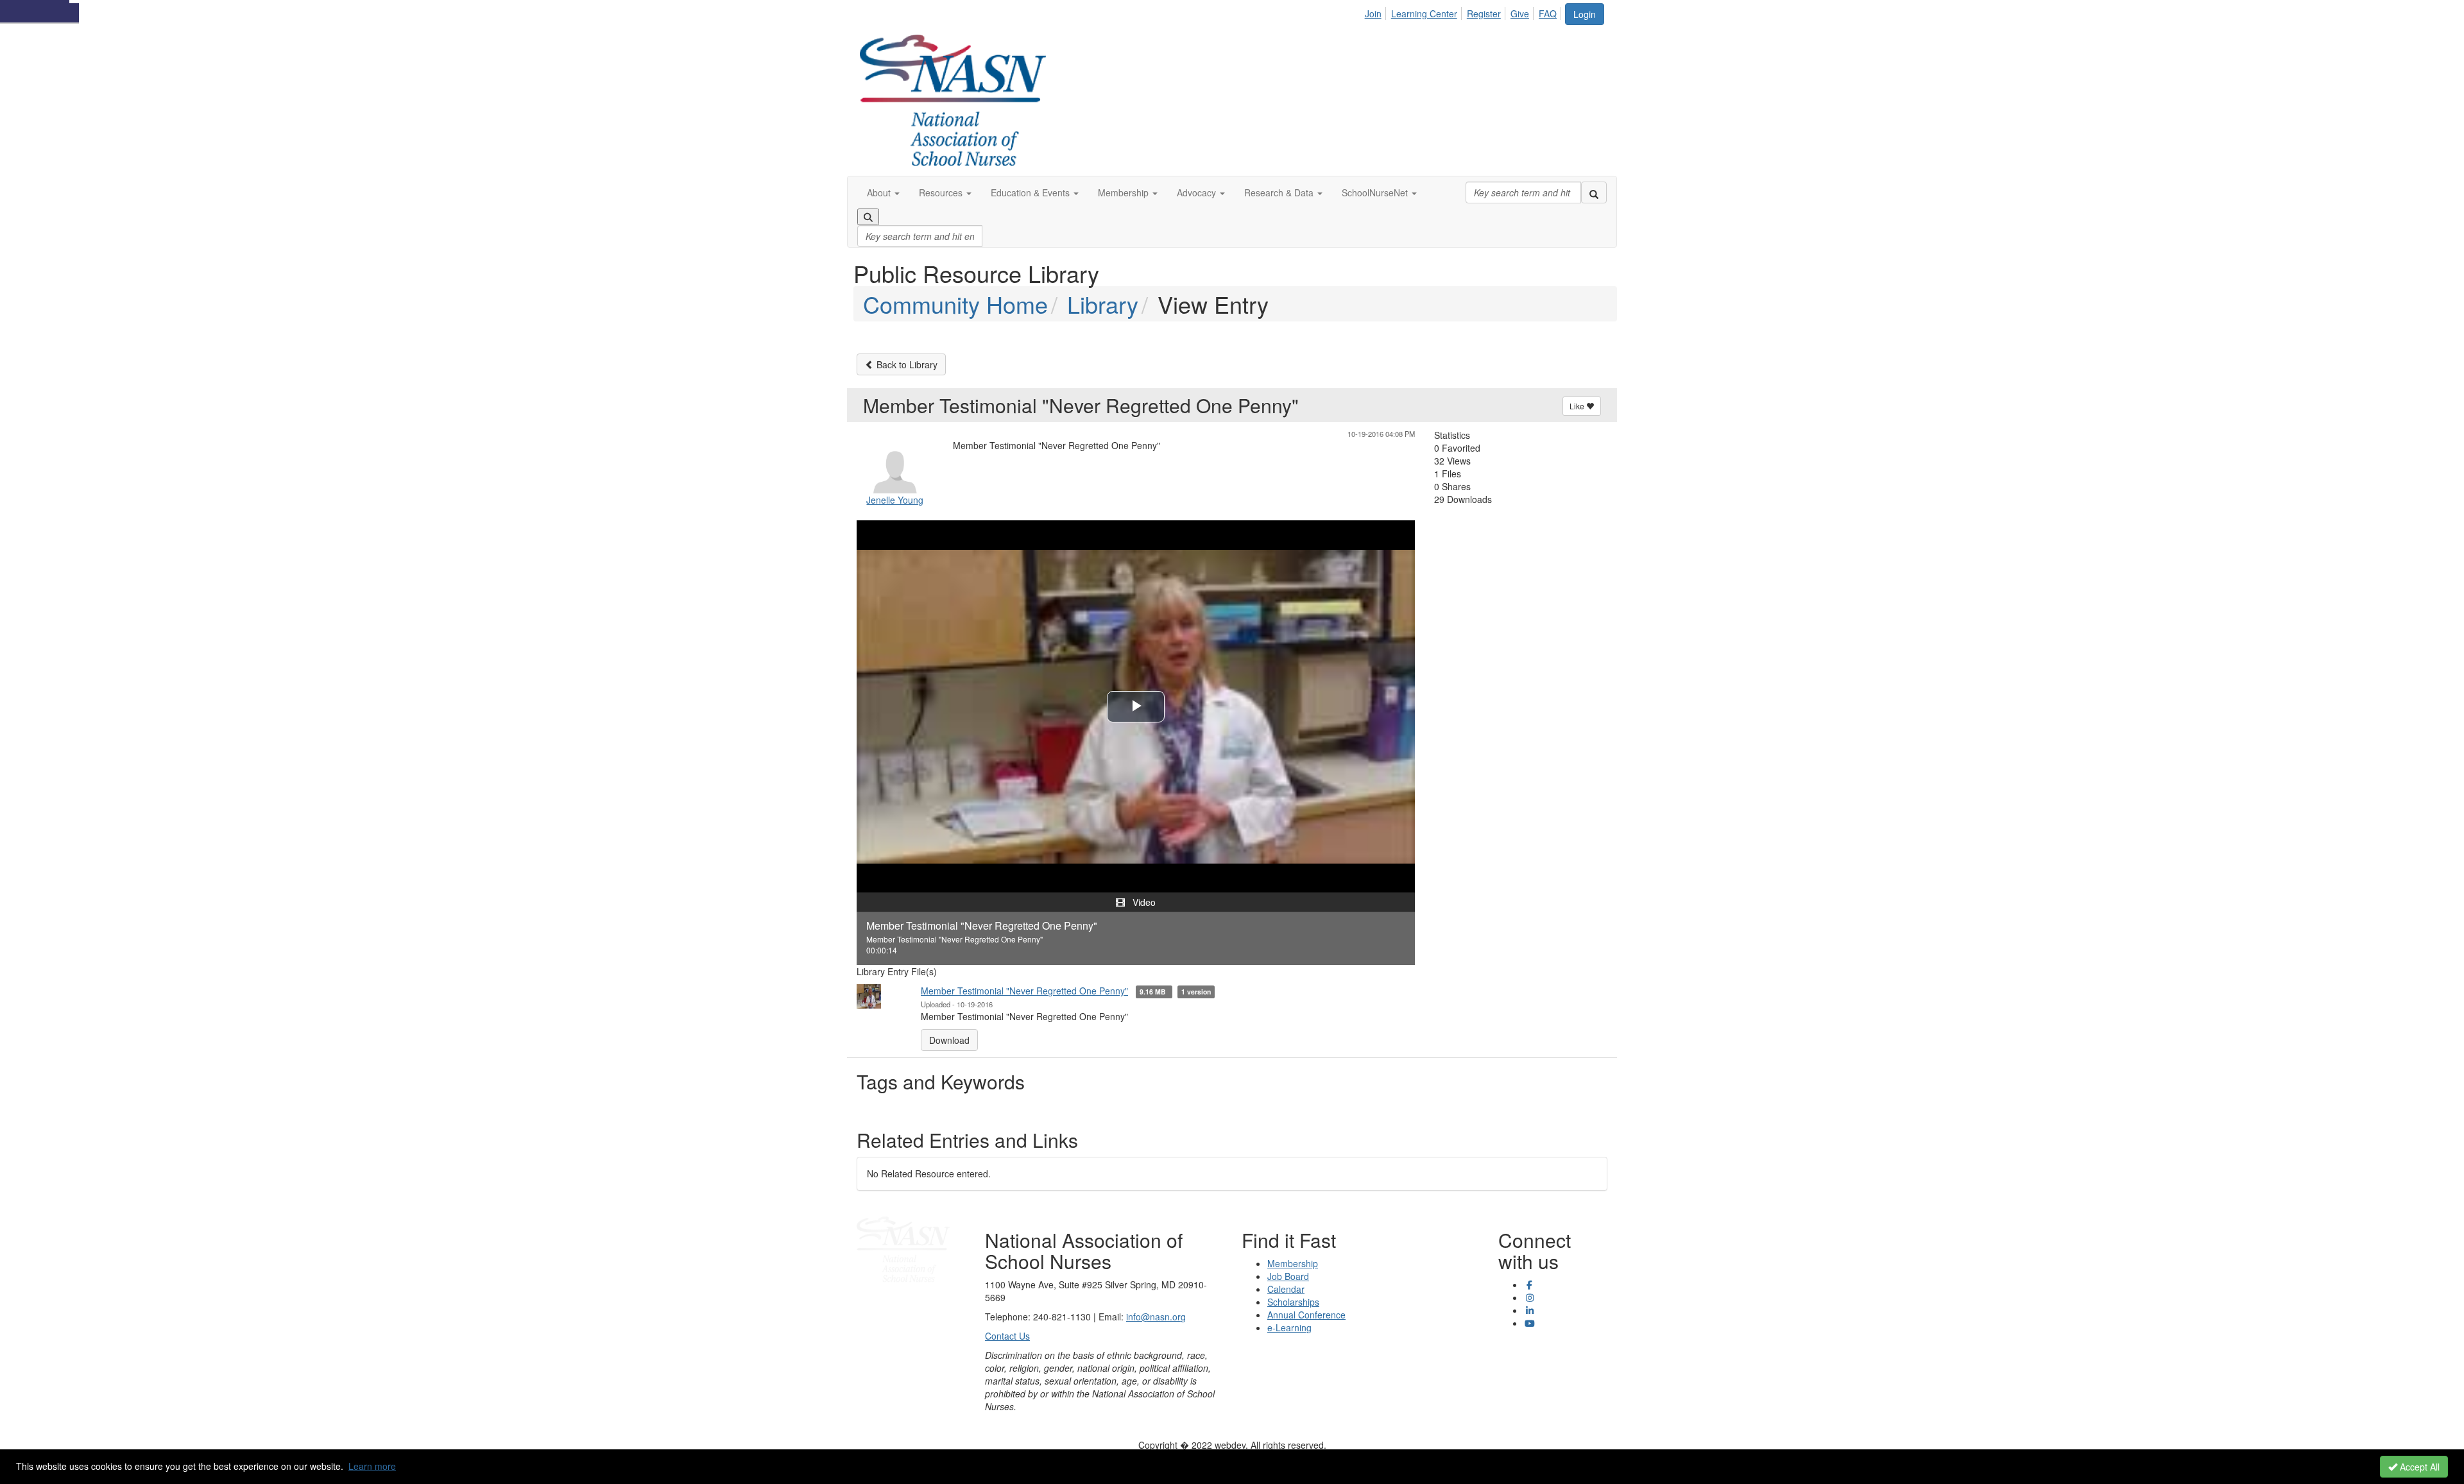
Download (949, 1040)
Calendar (1286, 1289)
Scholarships (1293, 1302)
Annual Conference (1306, 1315)
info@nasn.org (1156, 1317)
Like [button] (1578, 406)
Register (1484, 13)
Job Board (1288, 1276)
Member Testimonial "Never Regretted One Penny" (1024, 991)
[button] (883, 192)
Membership (1293, 1263)
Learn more (372, 1466)
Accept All (2418, 1467)
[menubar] (1464, 12)
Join (1373, 13)
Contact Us (1007, 1336)
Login (1585, 14)
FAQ (1548, 13)
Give (1520, 13)
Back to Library (906, 364)
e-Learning (1289, 1327)
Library (1103, 304)
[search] (1594, 192)
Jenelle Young (895, 500)
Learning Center (1424, 13)
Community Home (955, 304)
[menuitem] (1377, 12)
